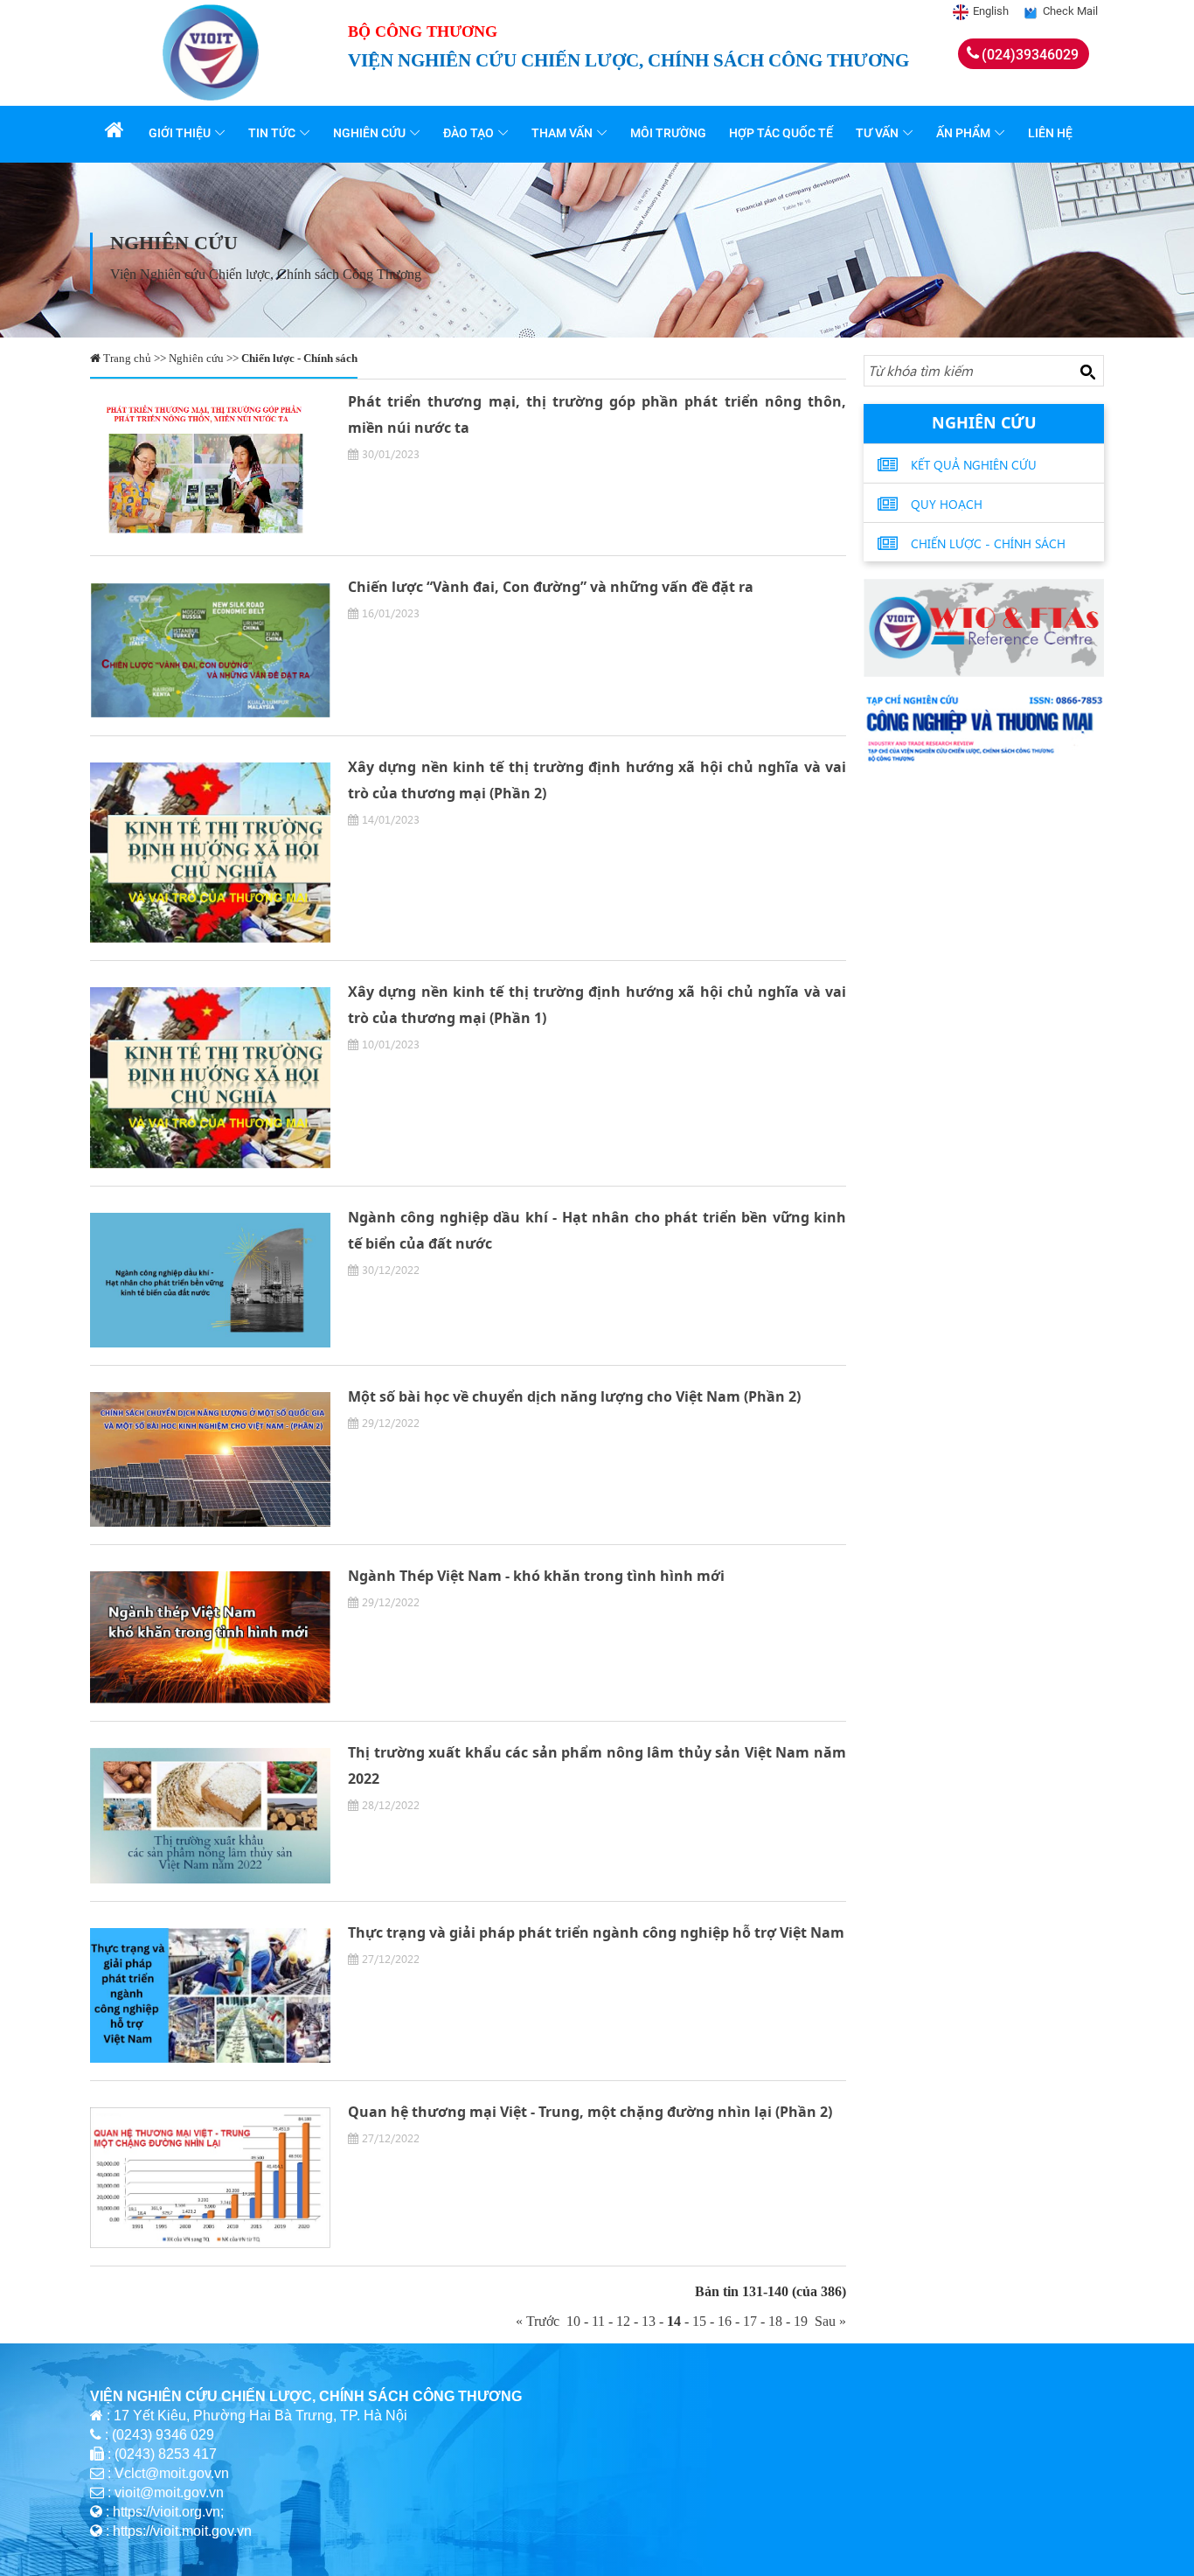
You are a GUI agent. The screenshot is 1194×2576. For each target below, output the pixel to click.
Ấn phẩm (963, 133)
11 (598, 2321)
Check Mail (1070, 11)
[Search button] (1087, 372)
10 (573, 2321)
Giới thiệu (180, 133)
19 (801, 2321)
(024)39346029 (1030, 55)
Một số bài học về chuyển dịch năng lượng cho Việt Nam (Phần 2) (574, 1396)
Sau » (827, 2321)
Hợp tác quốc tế (781, 133)
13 (649, 2321)
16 (725, 2321)
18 (775, 2321)
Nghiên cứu (369, 133)
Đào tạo (469, 133)
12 (623, 2321)
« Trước (541, 2321)
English (991, 11)
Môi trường (668, 133)
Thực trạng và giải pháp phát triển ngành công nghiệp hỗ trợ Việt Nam (596, 1932)
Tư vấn (877, 133)
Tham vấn (562, 133)
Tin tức (272, 133)
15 (699, 2321)
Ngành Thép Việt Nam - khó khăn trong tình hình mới (536, 1576)
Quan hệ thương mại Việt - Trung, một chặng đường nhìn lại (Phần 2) (590, 2112)
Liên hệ (1050, 133)
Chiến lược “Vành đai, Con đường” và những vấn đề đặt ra (551, 587)
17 (750, 2321)
